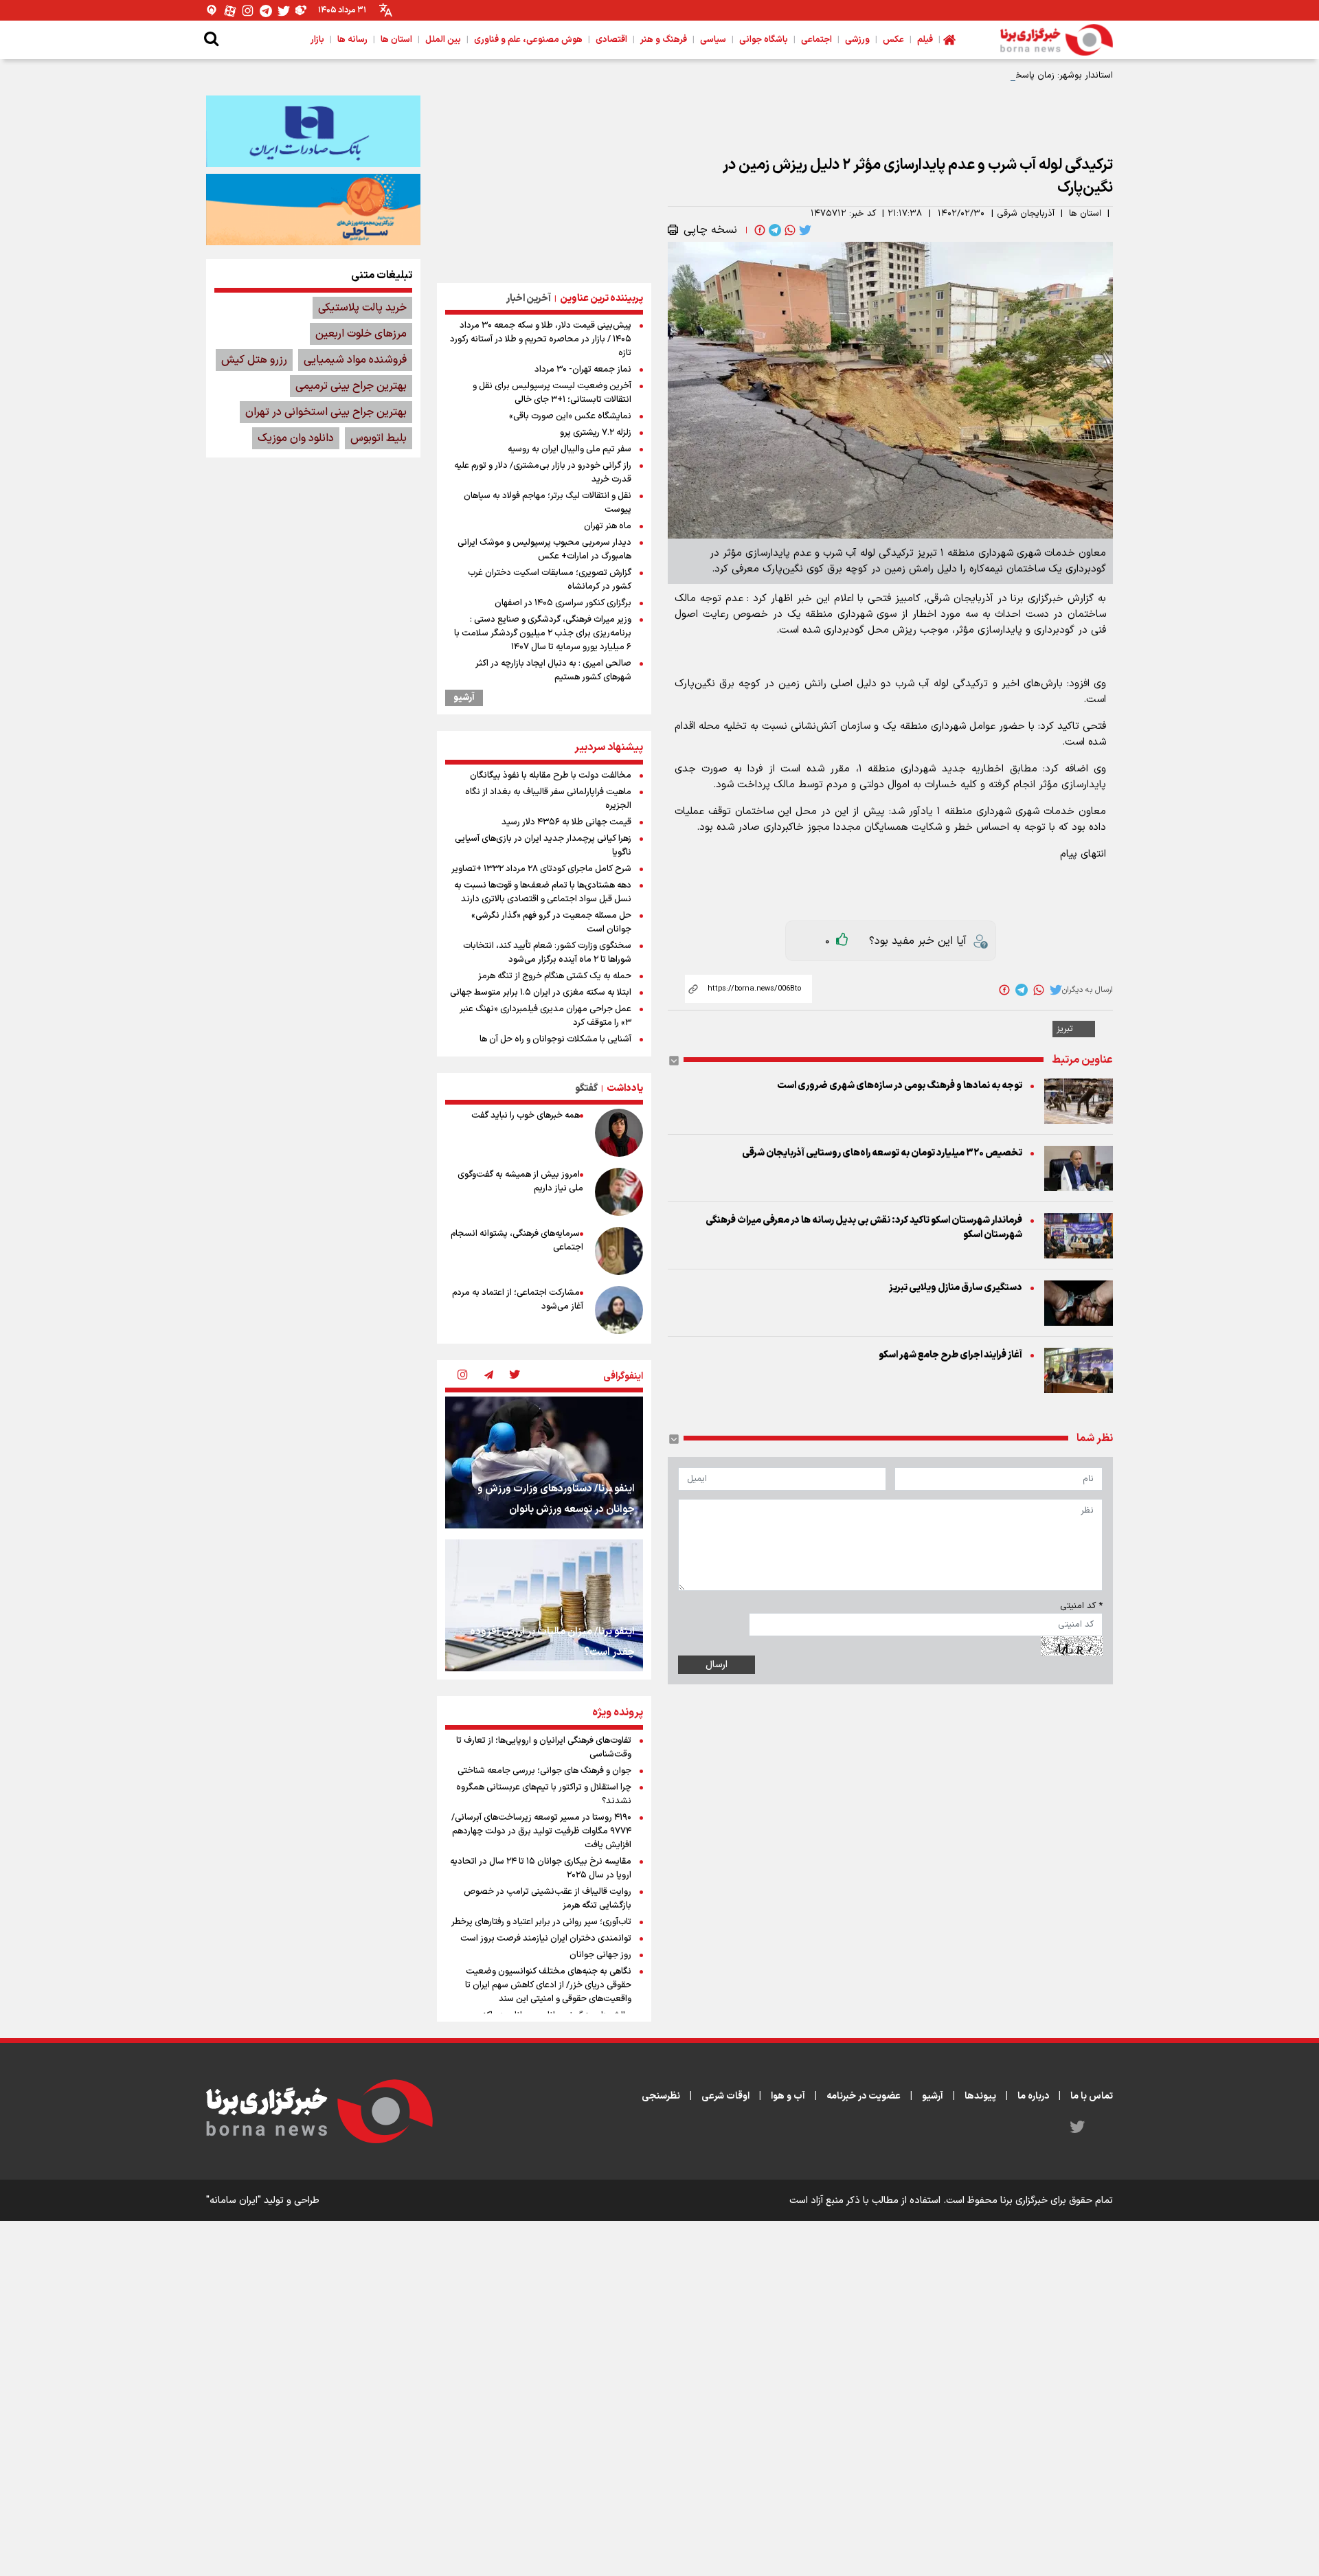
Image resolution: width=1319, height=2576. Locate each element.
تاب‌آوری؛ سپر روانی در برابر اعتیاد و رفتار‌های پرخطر (541, 1922)
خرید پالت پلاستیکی (362, 308)
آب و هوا (788, 2096)
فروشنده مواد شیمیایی (355, 360)
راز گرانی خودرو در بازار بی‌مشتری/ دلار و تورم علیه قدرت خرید (543, 473)
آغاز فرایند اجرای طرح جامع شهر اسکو (950, 1355)
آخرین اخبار (529, 298)
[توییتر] (284, 11)
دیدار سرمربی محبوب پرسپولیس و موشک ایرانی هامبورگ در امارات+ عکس (544, 550)
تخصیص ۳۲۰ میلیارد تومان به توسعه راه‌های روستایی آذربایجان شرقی (882, 1153)
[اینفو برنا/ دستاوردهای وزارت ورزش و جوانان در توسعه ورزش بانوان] (544, 1462)
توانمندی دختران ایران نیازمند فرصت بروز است (546, 1939)
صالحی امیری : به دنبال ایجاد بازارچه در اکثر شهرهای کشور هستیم (553, 670)
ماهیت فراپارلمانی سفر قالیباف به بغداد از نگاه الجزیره (548, 799)
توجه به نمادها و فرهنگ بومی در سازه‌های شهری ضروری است (900, 1086)
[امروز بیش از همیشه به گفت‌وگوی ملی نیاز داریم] (619, 1192)
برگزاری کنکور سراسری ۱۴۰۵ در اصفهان (563, 603)
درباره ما (1033, 2096)
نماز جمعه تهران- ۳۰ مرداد (583, 370)
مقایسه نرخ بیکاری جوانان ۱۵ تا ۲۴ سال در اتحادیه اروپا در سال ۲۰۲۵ (541, 1868)
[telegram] (774, 230)
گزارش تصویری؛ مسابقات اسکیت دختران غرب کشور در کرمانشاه (550, 580)
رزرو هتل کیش (254, 360)
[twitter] (804, 230)
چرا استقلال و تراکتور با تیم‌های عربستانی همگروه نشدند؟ (544, 1794)
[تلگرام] (266, 11)
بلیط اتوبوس (379, 438)
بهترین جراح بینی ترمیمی (351, 386)
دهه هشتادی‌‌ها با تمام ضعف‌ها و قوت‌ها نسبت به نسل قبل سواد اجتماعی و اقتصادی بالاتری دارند (543, 892)
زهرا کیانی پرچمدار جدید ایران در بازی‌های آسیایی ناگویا (543, 846)
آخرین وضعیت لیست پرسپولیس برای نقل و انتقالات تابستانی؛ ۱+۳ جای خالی (552, 393)
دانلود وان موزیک (296, 438)
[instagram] (462, 1376)
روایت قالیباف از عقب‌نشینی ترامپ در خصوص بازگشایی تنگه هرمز (548, 1899)
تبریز (1065, 1029)
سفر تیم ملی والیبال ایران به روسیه (570, 449)
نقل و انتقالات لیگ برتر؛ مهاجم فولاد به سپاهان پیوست (548, 503)
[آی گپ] (212, 11)
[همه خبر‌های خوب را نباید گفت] (619, 1133)
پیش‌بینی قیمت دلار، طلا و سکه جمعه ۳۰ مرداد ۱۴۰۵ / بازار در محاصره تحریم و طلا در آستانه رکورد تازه (541, 339)
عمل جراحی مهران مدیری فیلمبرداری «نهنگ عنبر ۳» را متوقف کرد (545, 1016)
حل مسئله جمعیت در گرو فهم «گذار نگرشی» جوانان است (551, 923)
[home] (949, 40)
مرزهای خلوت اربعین (361, 334)
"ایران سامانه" (234, 2201)
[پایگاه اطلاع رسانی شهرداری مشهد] (313, 210)
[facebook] (758, 230)
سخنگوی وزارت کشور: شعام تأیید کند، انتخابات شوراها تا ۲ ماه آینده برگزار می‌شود (547, 953)
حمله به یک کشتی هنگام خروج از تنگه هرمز (555, 976)
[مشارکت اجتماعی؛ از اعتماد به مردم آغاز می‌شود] (619, 1310)
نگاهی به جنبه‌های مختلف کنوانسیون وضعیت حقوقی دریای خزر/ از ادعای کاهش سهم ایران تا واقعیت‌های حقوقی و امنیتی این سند (548, 1985)
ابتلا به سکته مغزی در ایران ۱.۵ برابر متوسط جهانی (541, 993)
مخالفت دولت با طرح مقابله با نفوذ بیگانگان (551, 776)
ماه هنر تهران (608, 526)
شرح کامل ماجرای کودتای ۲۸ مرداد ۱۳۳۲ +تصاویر (541, 869)
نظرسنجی (661, 2096)
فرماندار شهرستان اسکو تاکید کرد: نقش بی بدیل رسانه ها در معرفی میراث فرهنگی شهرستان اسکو (864, 1228)
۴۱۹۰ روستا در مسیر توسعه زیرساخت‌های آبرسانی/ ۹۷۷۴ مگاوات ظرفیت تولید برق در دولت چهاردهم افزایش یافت (541, 1831)
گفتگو (586, 1088)
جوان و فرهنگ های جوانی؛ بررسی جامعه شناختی (544, 1771)
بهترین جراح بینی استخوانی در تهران (326, 412)
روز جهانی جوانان (600, 1955)
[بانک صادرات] (313, 131)
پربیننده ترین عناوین (601, 298)
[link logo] (1057, 40)
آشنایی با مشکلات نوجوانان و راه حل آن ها (555, 1039)
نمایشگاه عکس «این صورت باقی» (570, 416)
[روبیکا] (302, 11)
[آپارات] (230, 11)
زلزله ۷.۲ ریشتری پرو (596, 433)
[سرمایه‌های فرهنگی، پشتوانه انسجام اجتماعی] (619, 1251)
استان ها (1085, 214)
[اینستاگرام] (248, 11)
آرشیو (464, 698)
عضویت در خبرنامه (864, 2096)
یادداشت (625, 1088)
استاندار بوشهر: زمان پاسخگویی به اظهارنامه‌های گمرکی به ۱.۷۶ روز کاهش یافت (966, 76)
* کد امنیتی (1081, 1606)
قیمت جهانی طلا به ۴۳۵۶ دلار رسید (566, 822)
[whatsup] (789, 230)
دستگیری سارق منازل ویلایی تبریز (956, 1288)
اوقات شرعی (725, 2096)
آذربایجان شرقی (1026, 214)
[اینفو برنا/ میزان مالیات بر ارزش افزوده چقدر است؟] (544, 1605)
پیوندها (980, 2096)
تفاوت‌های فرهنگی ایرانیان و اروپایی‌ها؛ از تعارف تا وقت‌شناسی (544, 1748)
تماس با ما (1092, 2096)
